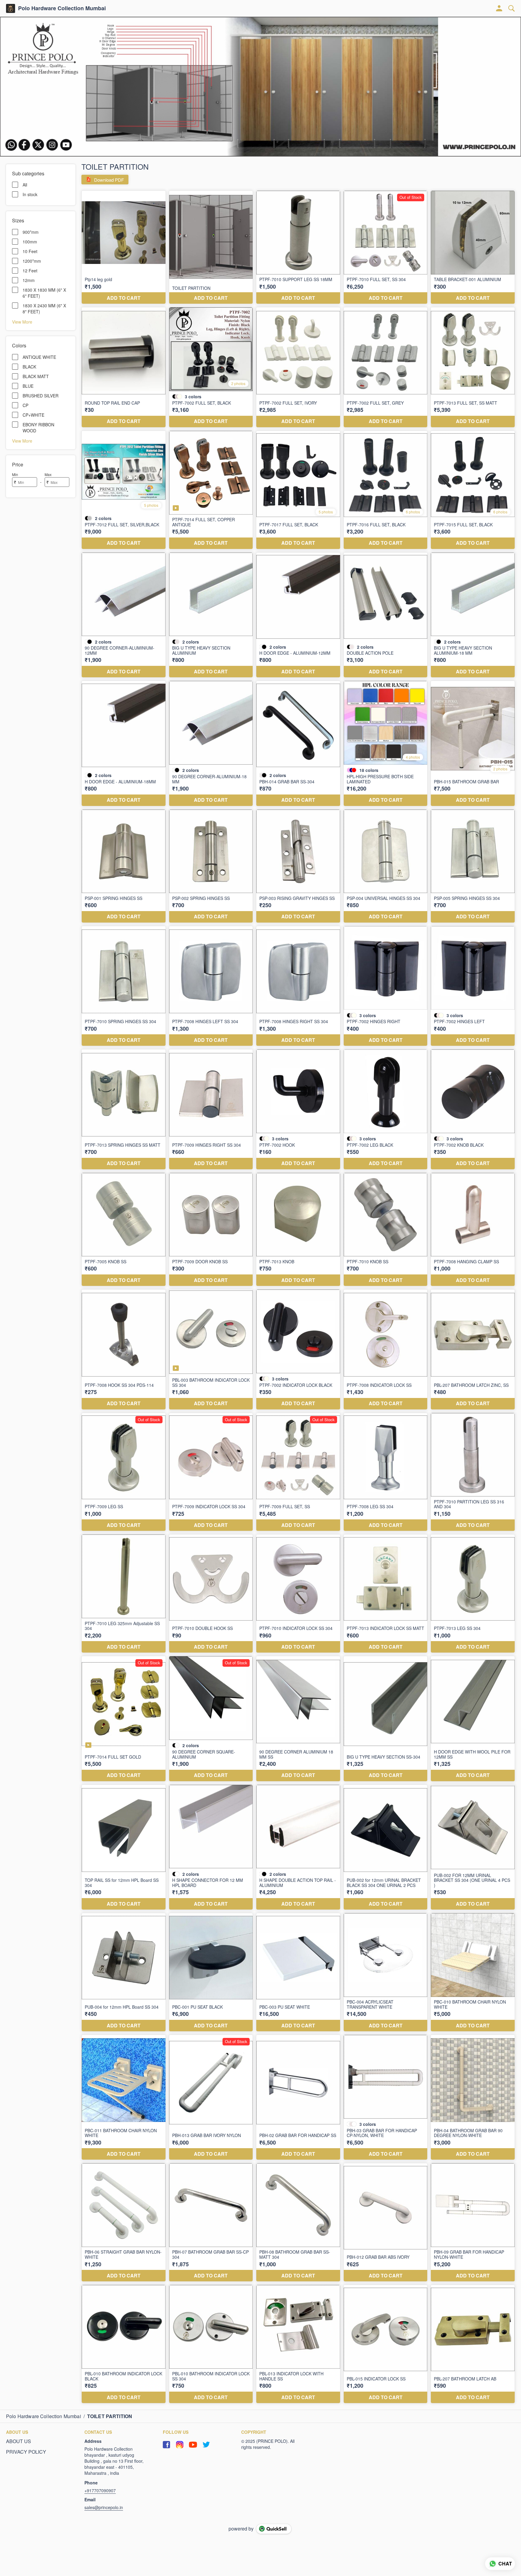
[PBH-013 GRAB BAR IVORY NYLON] (211, 2097)
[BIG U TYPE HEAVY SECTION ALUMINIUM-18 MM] (473, 615)
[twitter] (206, 2445)
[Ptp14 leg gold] (124, 247)
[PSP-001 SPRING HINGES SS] (124, 866)
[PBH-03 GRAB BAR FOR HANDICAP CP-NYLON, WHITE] (386, 2097)
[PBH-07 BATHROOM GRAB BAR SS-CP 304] (211, 2222)
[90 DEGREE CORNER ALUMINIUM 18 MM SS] (298, 1719)
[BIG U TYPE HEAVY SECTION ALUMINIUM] (211, 615)
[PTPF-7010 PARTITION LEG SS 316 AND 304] (473, 1472)
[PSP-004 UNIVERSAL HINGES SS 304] (386, 866)
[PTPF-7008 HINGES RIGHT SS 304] (298, 986)
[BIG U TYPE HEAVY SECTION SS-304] (386, 1719)
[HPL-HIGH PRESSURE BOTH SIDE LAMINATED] (386, 743)
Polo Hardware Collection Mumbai (62, 8)
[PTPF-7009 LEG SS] (124, 1472)
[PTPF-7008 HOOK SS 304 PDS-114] (124, 1349)
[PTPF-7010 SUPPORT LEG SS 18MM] (298, 247)
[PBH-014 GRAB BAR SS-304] (298, 743)
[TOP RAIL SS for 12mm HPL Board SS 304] (124, 1847)
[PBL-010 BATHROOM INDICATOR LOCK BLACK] (124, 2344)
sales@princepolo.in (104, 2507)
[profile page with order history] (499, 8)
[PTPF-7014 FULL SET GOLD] (124, 1719)
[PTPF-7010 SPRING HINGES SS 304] (124, 986)
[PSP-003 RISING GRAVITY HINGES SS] (298, 866)
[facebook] (166, 2445)
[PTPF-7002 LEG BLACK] (386, 1109)
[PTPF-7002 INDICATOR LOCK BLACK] (298, 1349)
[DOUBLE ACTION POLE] (386, 615)
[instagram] (180, 2445)
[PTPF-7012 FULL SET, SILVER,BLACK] (124, 490)
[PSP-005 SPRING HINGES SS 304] (473, 866)
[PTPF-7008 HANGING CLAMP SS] (473, 1229)
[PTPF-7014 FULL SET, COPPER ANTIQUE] (211, 490)
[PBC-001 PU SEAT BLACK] (211, 1972)
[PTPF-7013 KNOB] (298, 1229)
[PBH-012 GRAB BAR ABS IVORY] (386, 2222)
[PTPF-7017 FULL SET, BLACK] (298, 490)
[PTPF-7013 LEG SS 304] (473, 1594)
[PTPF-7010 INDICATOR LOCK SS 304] (298, 1594)
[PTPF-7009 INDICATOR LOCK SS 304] (211, 1472)
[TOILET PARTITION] (211, 247)
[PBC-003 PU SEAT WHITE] (298, 1972)
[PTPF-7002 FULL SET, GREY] (386, 367)
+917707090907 (100, 2490)
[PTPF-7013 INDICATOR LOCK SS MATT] (386, 1594)
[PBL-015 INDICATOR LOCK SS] (386, 2344)
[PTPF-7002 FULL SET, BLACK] (211, 367)
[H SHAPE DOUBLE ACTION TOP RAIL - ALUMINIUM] (298, 1847)
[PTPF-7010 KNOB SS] (386, 1229)
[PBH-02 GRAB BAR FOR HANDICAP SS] (298, 2097)
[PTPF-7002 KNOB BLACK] (473, 1109)
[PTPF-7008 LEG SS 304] (386, 1472)
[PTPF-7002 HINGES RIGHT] (386, 986)
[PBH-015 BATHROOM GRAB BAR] (473, 743)
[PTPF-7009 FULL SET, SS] (298, 1472)
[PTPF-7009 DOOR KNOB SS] (211, 1229)
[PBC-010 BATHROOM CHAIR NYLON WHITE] (473, 1972)
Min (15, 474)
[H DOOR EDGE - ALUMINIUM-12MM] (298, 615)
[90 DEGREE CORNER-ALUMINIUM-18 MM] (211, 743)
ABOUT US (19, 2441)
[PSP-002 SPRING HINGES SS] (211, 866)
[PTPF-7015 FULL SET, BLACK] (473, 490)
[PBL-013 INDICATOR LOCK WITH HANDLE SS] (298, 2344)
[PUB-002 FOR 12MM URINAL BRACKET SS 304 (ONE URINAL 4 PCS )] (473, 1847)
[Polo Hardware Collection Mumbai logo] (11, 8)
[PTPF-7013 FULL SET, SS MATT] (473, 367)
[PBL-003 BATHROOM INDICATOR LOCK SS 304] (211, 1349)
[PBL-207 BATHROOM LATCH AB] (473, 2344)
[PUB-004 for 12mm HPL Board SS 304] (124, 1972)
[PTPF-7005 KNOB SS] (124, 1229)
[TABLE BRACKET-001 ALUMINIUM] (473, 247)
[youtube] (193, 2445)
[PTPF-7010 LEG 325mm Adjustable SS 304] (124, 1594)
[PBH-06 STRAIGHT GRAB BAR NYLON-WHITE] (124, 2222)
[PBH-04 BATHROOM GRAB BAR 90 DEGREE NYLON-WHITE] (473, 2097)
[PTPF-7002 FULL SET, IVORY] (298, 367)
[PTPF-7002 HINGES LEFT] (473, 986)
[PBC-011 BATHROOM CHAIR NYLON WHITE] (124, 2097)
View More (22, 321)
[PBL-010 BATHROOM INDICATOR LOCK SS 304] (211, 2344)
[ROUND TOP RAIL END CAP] (124, 367)
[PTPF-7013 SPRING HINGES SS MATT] (124, 1109)
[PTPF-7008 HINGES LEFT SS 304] (211, 986)
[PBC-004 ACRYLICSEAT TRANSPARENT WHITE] (386, 1972)
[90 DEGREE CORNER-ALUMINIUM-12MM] (124, 615)
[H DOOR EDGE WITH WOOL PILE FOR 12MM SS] (473, 1719)
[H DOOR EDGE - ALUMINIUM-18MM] (124, 743)
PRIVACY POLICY (26, 2452)
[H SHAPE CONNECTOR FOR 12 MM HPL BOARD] (211, 1847)
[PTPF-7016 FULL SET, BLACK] (386, 490)
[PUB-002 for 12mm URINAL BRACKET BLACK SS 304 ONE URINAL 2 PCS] (386, 1847)
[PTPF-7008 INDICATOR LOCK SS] (386, 1349)
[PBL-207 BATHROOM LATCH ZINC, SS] (473, 1349)
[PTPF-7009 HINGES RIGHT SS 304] (211, 1109)
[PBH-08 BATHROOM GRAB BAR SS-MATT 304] (298, 2222)
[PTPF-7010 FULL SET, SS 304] (386, 247)
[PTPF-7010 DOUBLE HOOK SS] (211, 1594)
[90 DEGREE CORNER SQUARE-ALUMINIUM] (211, 1719)
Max (48, 474)
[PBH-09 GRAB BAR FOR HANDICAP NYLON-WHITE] (473, 2222)
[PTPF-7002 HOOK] (298, 1109)
